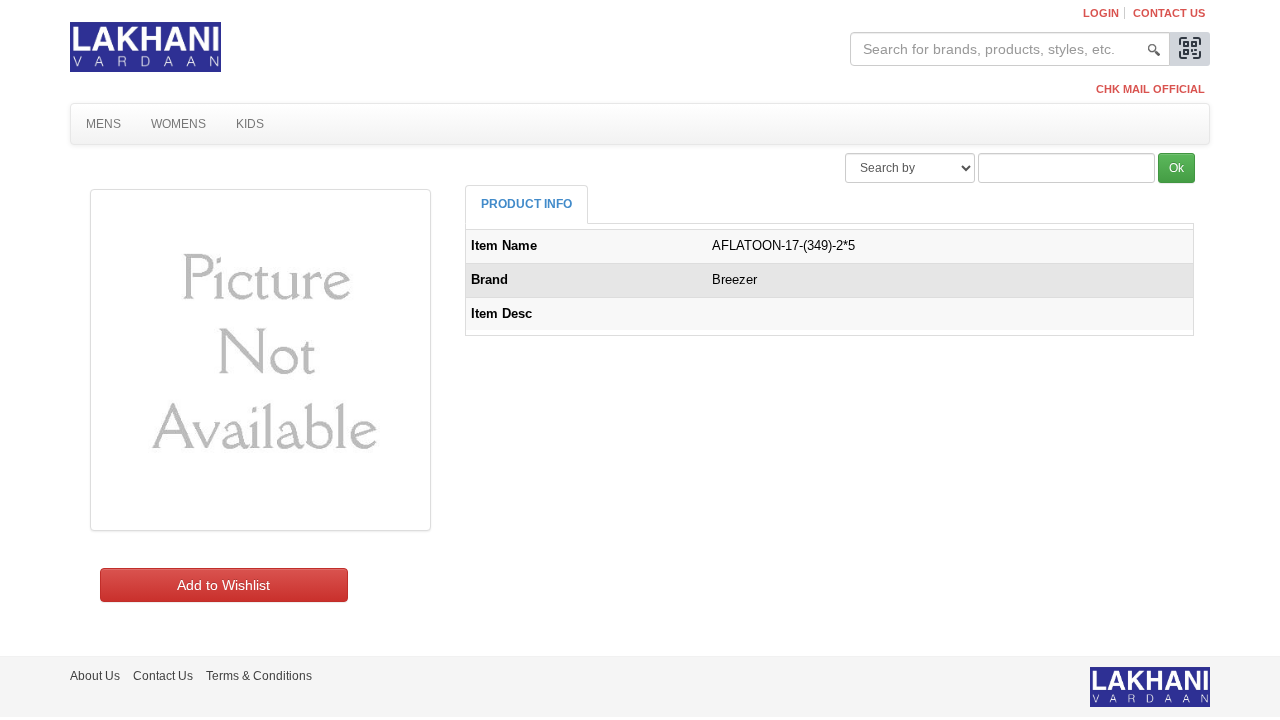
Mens (103, 124)
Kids (250, 124)
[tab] (526, 204)
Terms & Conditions (259, 676)
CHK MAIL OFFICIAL (1150, 89)
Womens (178, 124)
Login (1101, 13)
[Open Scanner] (1190, 49)
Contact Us (1169, 13)
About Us (95, 676)
